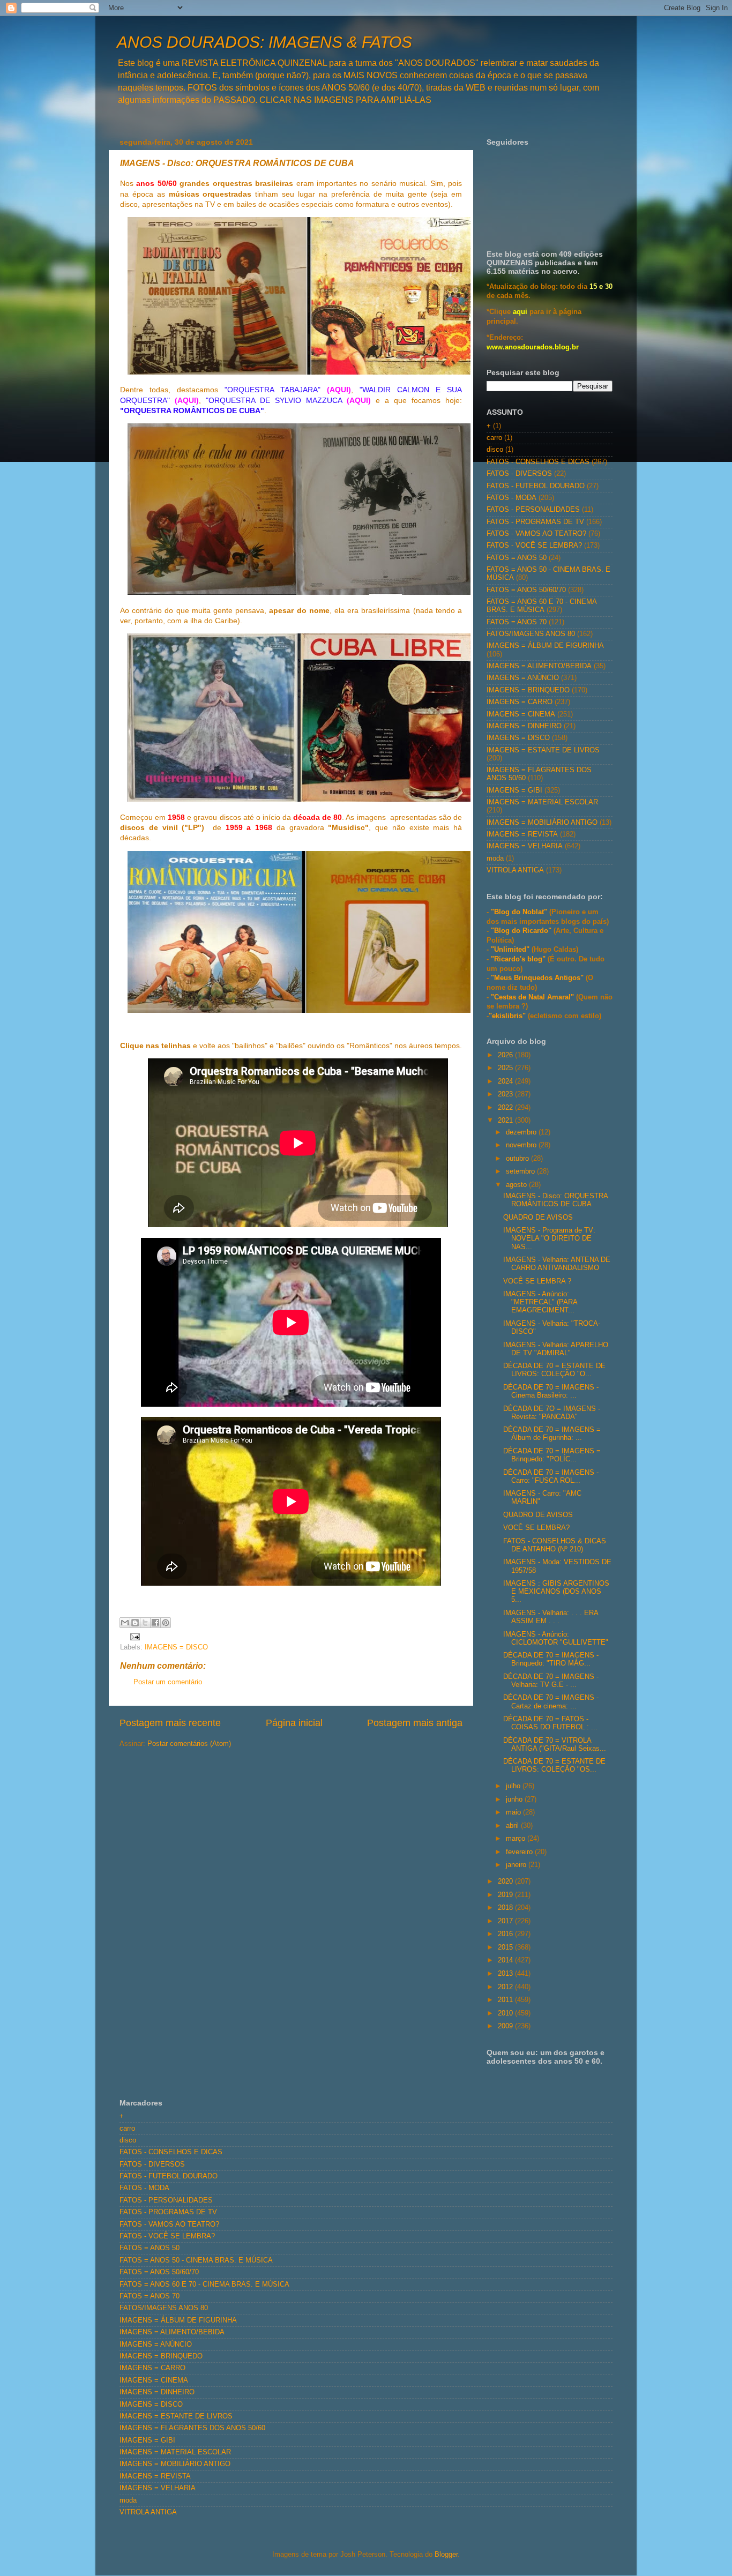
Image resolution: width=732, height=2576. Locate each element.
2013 (506, 1974)
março (517, 1839)
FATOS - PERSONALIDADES (533, 510)
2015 (506, 1947)
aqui (520, 312)
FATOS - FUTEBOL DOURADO (536, 486)
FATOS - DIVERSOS (519, 474)
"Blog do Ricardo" (522, 931)
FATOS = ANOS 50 (517, 558)
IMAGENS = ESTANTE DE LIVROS (543, 750)
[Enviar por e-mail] (125, 1623)
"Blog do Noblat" (519, 912)
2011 (506, 2000)
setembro (521, 1171)
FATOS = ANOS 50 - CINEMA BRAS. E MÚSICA (196, 2260)
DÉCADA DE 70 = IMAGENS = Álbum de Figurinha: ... (552, 1434)
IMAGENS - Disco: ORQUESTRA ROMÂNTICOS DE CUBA (555, 1200)
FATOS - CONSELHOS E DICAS (538, 462)
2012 (506, 1987)
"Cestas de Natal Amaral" (533, 997)
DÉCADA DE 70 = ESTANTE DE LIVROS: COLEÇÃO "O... (554, 1370)
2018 (506, 1908)
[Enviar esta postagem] (133, 1637)
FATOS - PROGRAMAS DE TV (535, 522)
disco (495, 450)
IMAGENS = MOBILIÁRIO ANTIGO (542, 823)
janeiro (517, 1865)
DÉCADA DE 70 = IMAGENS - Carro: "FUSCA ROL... (551, 1477)
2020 (506, 1881)
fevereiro (520, 1852)
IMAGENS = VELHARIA (525, 846)
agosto (517, 1185)
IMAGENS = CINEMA (521, 714)
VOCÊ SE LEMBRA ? (537, 1281)
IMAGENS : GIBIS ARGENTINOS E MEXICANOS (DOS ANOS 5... (556, 1592)
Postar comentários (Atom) (189, 1744)
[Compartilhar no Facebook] (155, 1623)
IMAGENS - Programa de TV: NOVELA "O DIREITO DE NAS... (549, 1238)
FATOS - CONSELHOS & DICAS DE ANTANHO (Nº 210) (555, 1545)
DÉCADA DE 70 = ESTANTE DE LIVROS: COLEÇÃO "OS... (554, 1765)
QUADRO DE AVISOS (538, 1218)
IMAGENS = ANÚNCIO (523, 678)
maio (514, 1812)
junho (515, 1800)
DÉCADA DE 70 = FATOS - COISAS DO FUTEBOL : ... (550, 1723)
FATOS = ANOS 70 (517, 622)
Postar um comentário (168, 1682)
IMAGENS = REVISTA (522, 834)
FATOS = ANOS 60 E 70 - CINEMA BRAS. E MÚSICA (541, 606)
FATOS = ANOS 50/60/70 (526, 590)
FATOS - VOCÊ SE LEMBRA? (534, 546)
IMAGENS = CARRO (520, 702)
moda (495, 858)
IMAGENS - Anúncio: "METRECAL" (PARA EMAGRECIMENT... (540, 1302)
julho (514, 1786)
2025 (506, 1068)
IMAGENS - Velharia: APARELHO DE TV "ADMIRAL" (556, 1349)
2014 (506, 1960)
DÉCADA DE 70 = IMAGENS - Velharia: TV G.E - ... (551, 1681)
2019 (506, 1895)
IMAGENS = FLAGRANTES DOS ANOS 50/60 (192, 2428)
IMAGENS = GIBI (514, 790)
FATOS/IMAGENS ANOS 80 (531, 634)
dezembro (522, 1132)
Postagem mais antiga (415, 1723)
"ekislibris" (507, 1016)
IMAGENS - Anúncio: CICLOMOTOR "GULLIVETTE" (556, 1638)
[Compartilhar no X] (145, 1623)
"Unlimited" (510, 950)
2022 (506, 1108)
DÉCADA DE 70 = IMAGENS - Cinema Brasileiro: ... (551, 1391)
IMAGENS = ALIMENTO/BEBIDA (539, 666)
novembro (522, 1145)
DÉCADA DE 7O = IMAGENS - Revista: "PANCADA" (552, 1413)
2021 (506, 1121)
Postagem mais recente (170, 1723)
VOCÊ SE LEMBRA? (536, 1528)
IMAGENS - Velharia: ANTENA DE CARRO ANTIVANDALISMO (557, 1264)
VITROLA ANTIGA (515, 870)
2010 (506, 2013)
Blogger (446, 2555)
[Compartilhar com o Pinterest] (166, 1623)
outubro (518, 1159)
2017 (506, 1921)
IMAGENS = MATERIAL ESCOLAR (542, 802)
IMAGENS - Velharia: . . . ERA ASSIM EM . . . (551, 1617)
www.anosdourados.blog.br (533, 347)
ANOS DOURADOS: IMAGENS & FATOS (264, 42)
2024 (506, 1081)
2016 (506, 1934)
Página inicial (294, 1723)
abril (513, 1826)
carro (494, 438)
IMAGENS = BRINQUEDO (528, 690)
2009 (506, 2026)
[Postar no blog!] (135, 1623)
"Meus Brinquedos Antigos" (538, 978)
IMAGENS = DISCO (176, 1647)
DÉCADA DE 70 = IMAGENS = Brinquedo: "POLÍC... (552, 1455)
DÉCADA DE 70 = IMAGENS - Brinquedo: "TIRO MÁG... (551, 1659)
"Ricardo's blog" (519, 959)
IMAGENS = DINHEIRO (524, 726)
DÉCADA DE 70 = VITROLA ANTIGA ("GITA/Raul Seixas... (555, 1745)
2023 (506, 1094)
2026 (506, 1055)
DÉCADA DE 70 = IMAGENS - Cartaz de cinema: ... (551, 1702)
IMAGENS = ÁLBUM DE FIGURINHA (545, 646)
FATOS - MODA (511, 498)
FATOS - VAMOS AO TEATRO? (536, 534)
